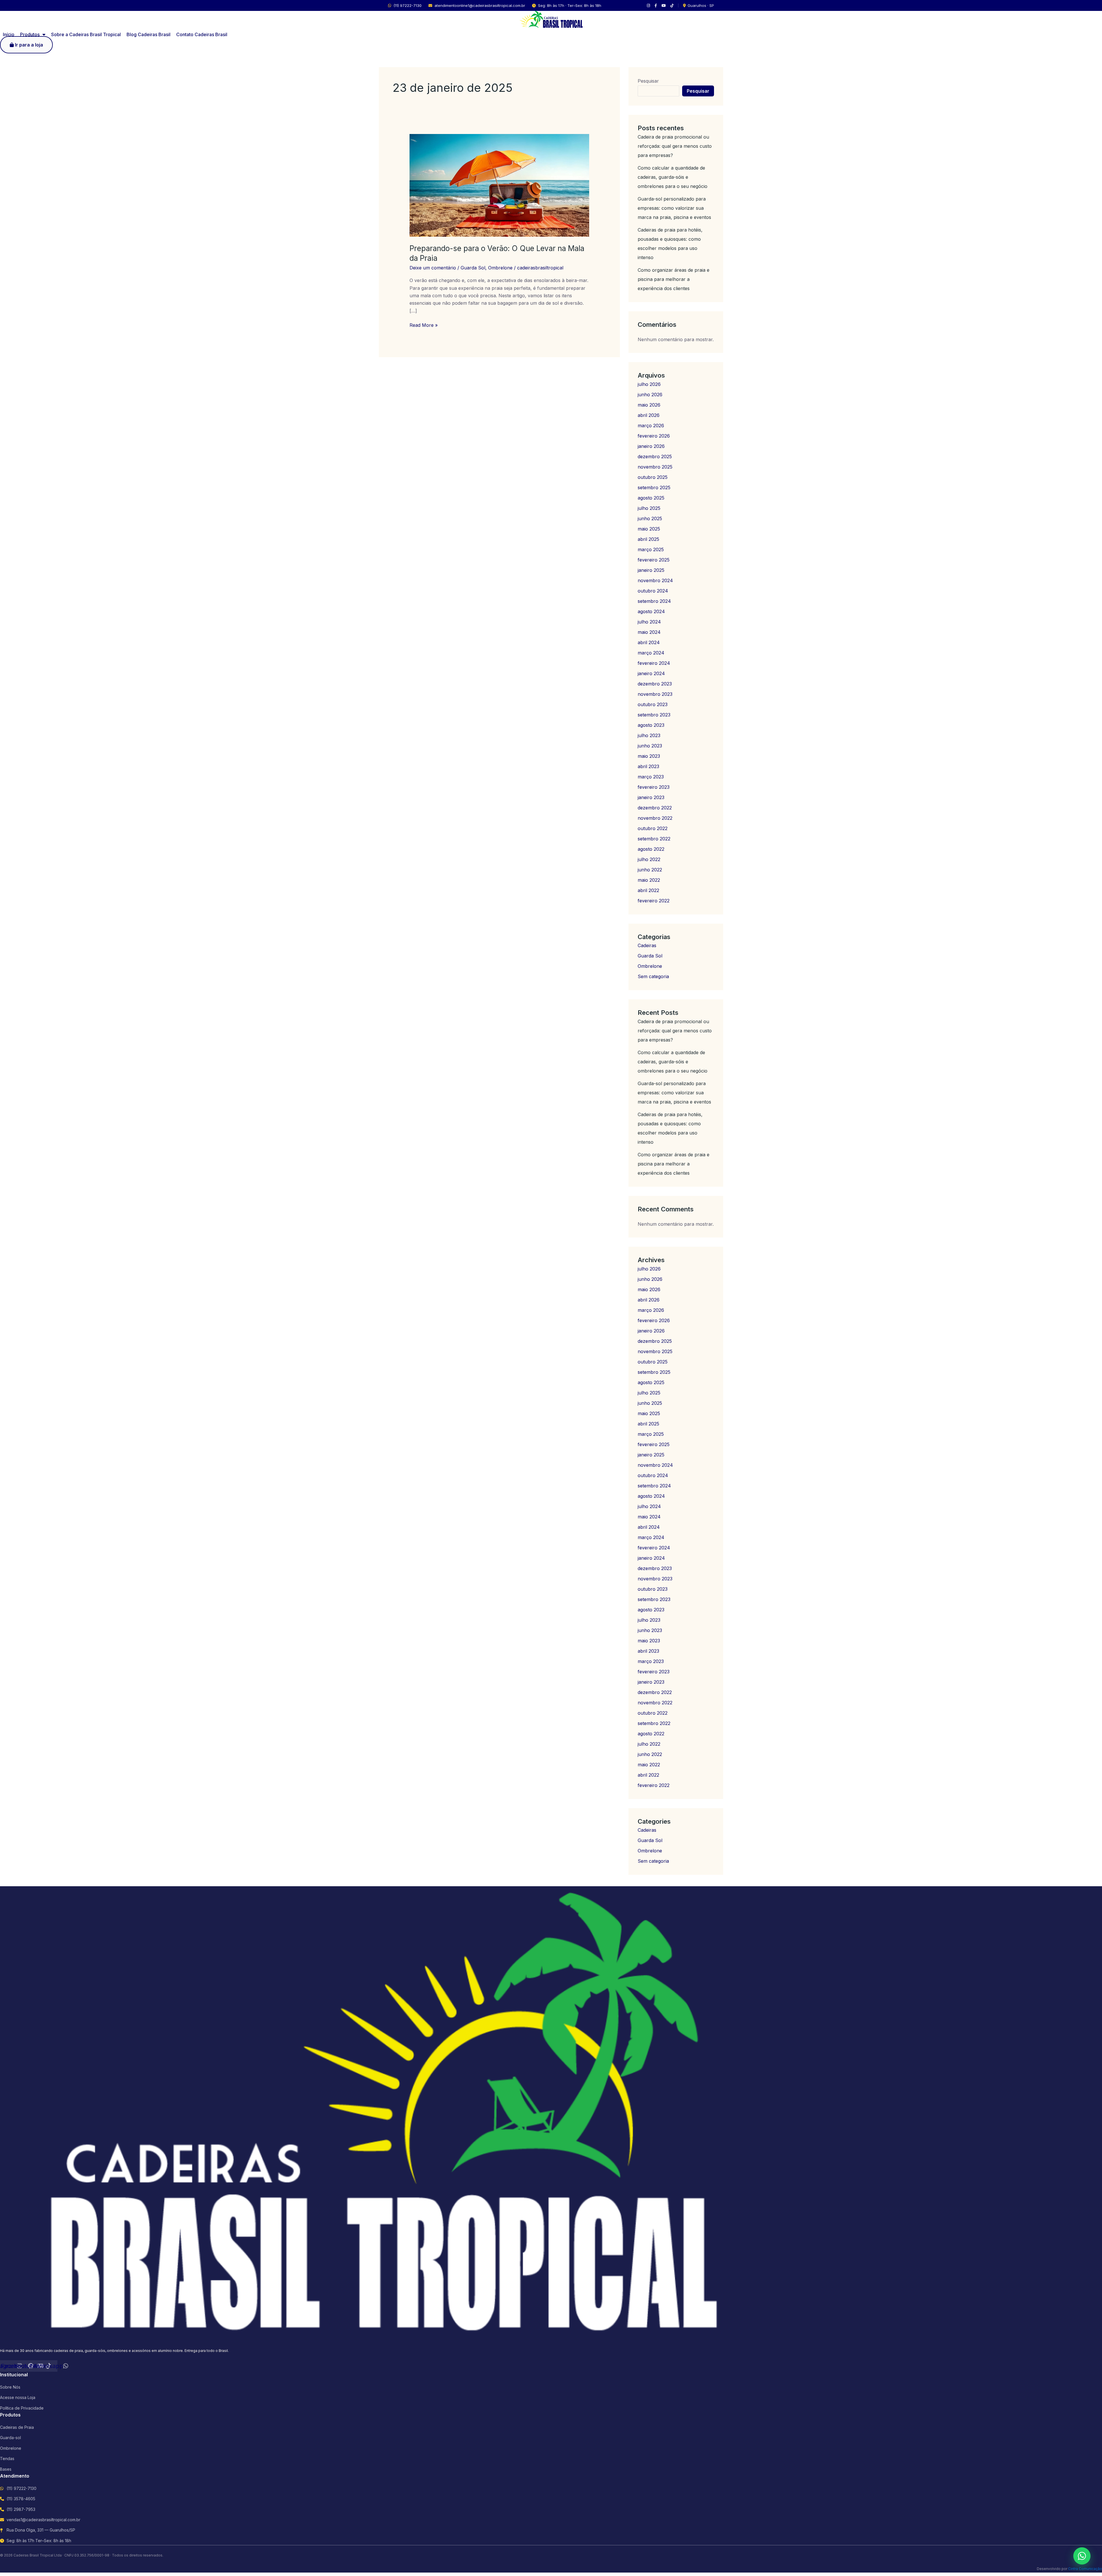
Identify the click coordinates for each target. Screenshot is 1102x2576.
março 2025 (651, 549)
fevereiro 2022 (654, 901)
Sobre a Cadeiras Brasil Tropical (86, 34)
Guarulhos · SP (701, 5)
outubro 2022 (653, 828)
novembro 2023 (655, 694)
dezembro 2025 (655, 456)
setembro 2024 (654, 601)
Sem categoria (653, 976)
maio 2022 (649, 880)
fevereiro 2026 (654, 436)
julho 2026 (649, 384)
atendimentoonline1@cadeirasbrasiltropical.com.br (480, 5)
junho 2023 (650, 746)
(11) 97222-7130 (408, 5)
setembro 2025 (654, 487)
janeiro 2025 (651, 570)
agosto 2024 (651, 611)
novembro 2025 (655, 467)
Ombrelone (500, 268)
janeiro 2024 (651, 673)
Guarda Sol (473, 268)
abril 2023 (648, 766)
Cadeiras (647, 945)
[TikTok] (672, 6)
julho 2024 (649, 622)
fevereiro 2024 (654, 663)
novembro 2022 (655, 818)
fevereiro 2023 (654, 787)
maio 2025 (649, 529)
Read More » (424, 325)
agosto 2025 (651, 498)
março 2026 (651, 426)
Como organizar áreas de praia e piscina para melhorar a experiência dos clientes (674, 279)
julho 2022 (649, 859)
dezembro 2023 (655, 684)
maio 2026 (649, 405)
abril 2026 (649, 415)
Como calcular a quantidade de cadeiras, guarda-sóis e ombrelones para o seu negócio (673, 177)
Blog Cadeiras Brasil (149, 34)
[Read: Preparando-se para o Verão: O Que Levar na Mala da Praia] (499, 185)
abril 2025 (648, 539)
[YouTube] (664, 6)
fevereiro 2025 (654, 560)
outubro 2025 (653, 477)
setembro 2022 (654, 839)
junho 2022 (650, 870)
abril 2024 (649, 642)
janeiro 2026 (651, 446)
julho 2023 (649, 735)
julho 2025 (649, 508)
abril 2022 (648, 890)
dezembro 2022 (655, 808)
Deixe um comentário (433, 268)
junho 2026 (650, 395)
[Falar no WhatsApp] (1082, 2556)
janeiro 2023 (651, 797)
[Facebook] (656, 6)
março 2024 (651, 653)
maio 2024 (649, 632)
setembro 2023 (654, 715)
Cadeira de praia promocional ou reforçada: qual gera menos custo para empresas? (675, 146)
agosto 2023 (651, 725)
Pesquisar (648, 81)
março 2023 (651, 777)
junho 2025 (650, 518)
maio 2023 (649, 756)
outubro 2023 (653, 704)
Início (9, 34)
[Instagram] (648, 6)
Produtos (30, 34)
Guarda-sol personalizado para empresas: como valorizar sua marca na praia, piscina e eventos (674, 208)
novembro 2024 (655, 580)
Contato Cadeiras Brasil (202, 34)
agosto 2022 (651, 849)
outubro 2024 (653, 591)
